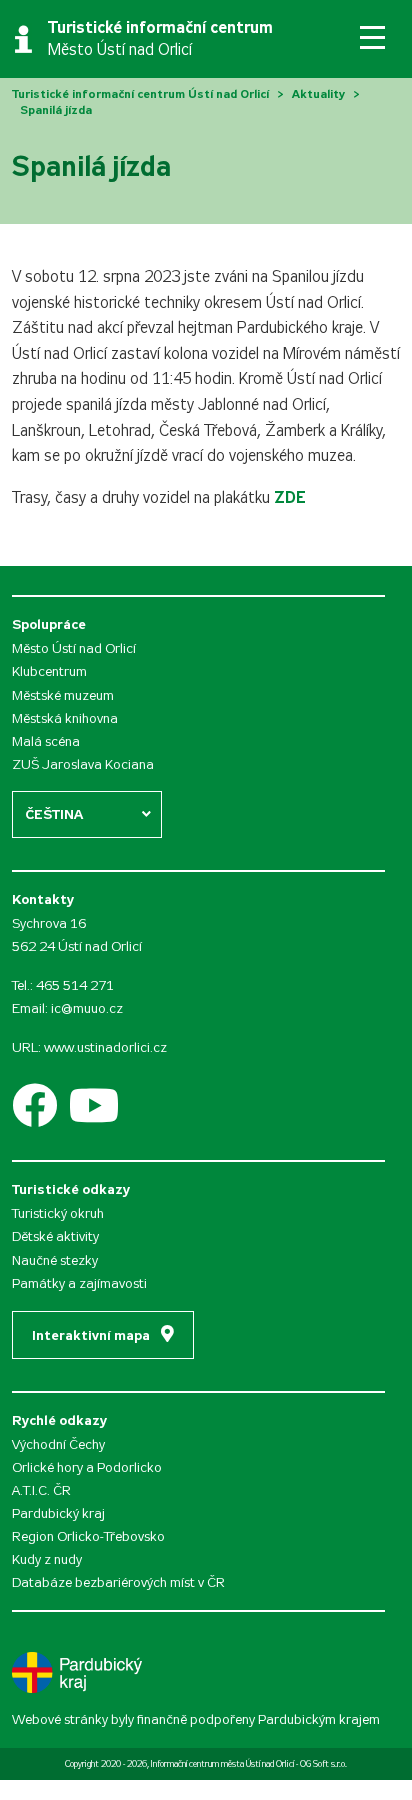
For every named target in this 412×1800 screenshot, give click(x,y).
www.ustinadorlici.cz (105, 1047)
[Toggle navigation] (372, 37)
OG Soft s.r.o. (323, 1764)
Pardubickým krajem (319, 1719)
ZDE (290, 497)
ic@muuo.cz (87, 1008)
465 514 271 (75, 985)
